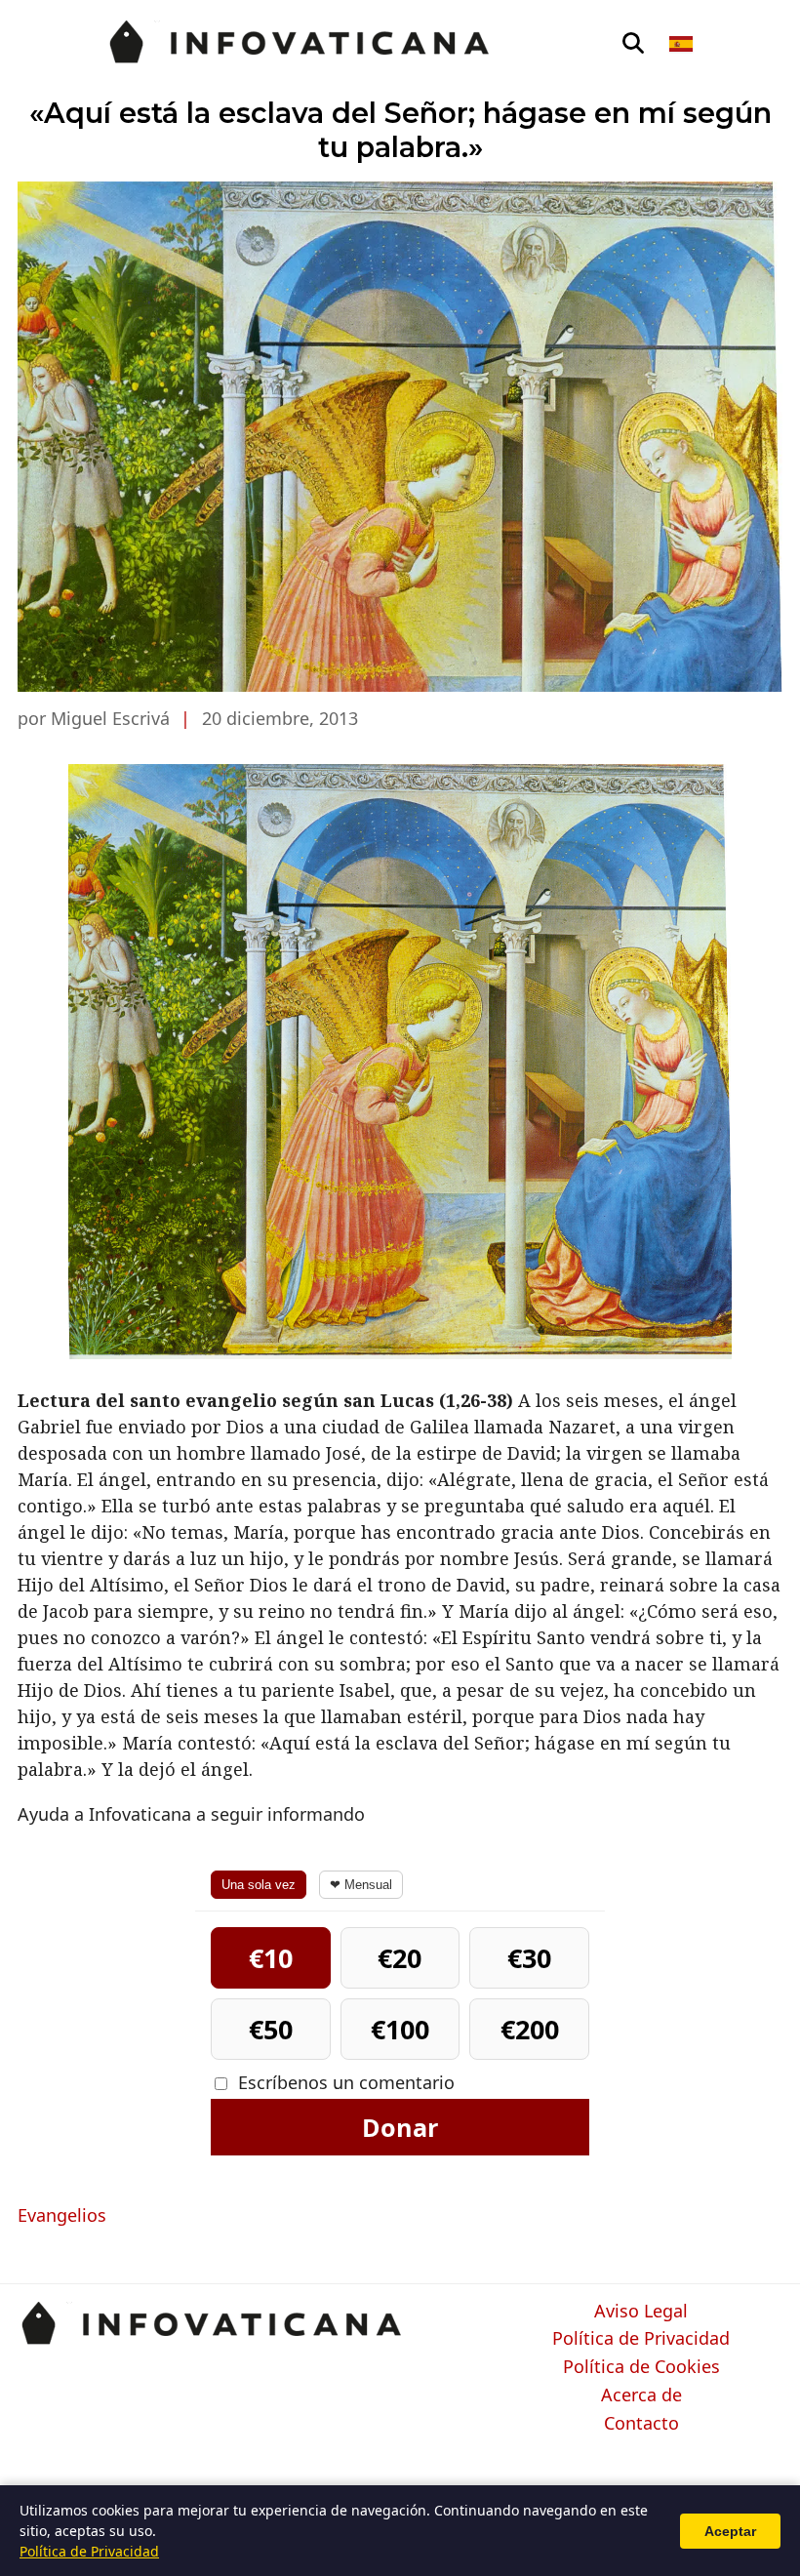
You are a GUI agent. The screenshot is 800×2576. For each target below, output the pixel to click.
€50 (271, 2029)
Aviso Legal (641, 2312)
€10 (271, 1958)
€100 (400, 2029)
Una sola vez (259, 1885)
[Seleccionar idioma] (682, 44)
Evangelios (62, 2215)
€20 (400, 1958)
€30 (529, 1958)
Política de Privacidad (641, 2339)
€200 (530, 2029)
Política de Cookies (641, 2367)
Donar (400, 2127)
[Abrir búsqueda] (633, 44)
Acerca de (641, 2395)
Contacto (641, 2424)
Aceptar (730, 2531)
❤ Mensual (361, 1885)
